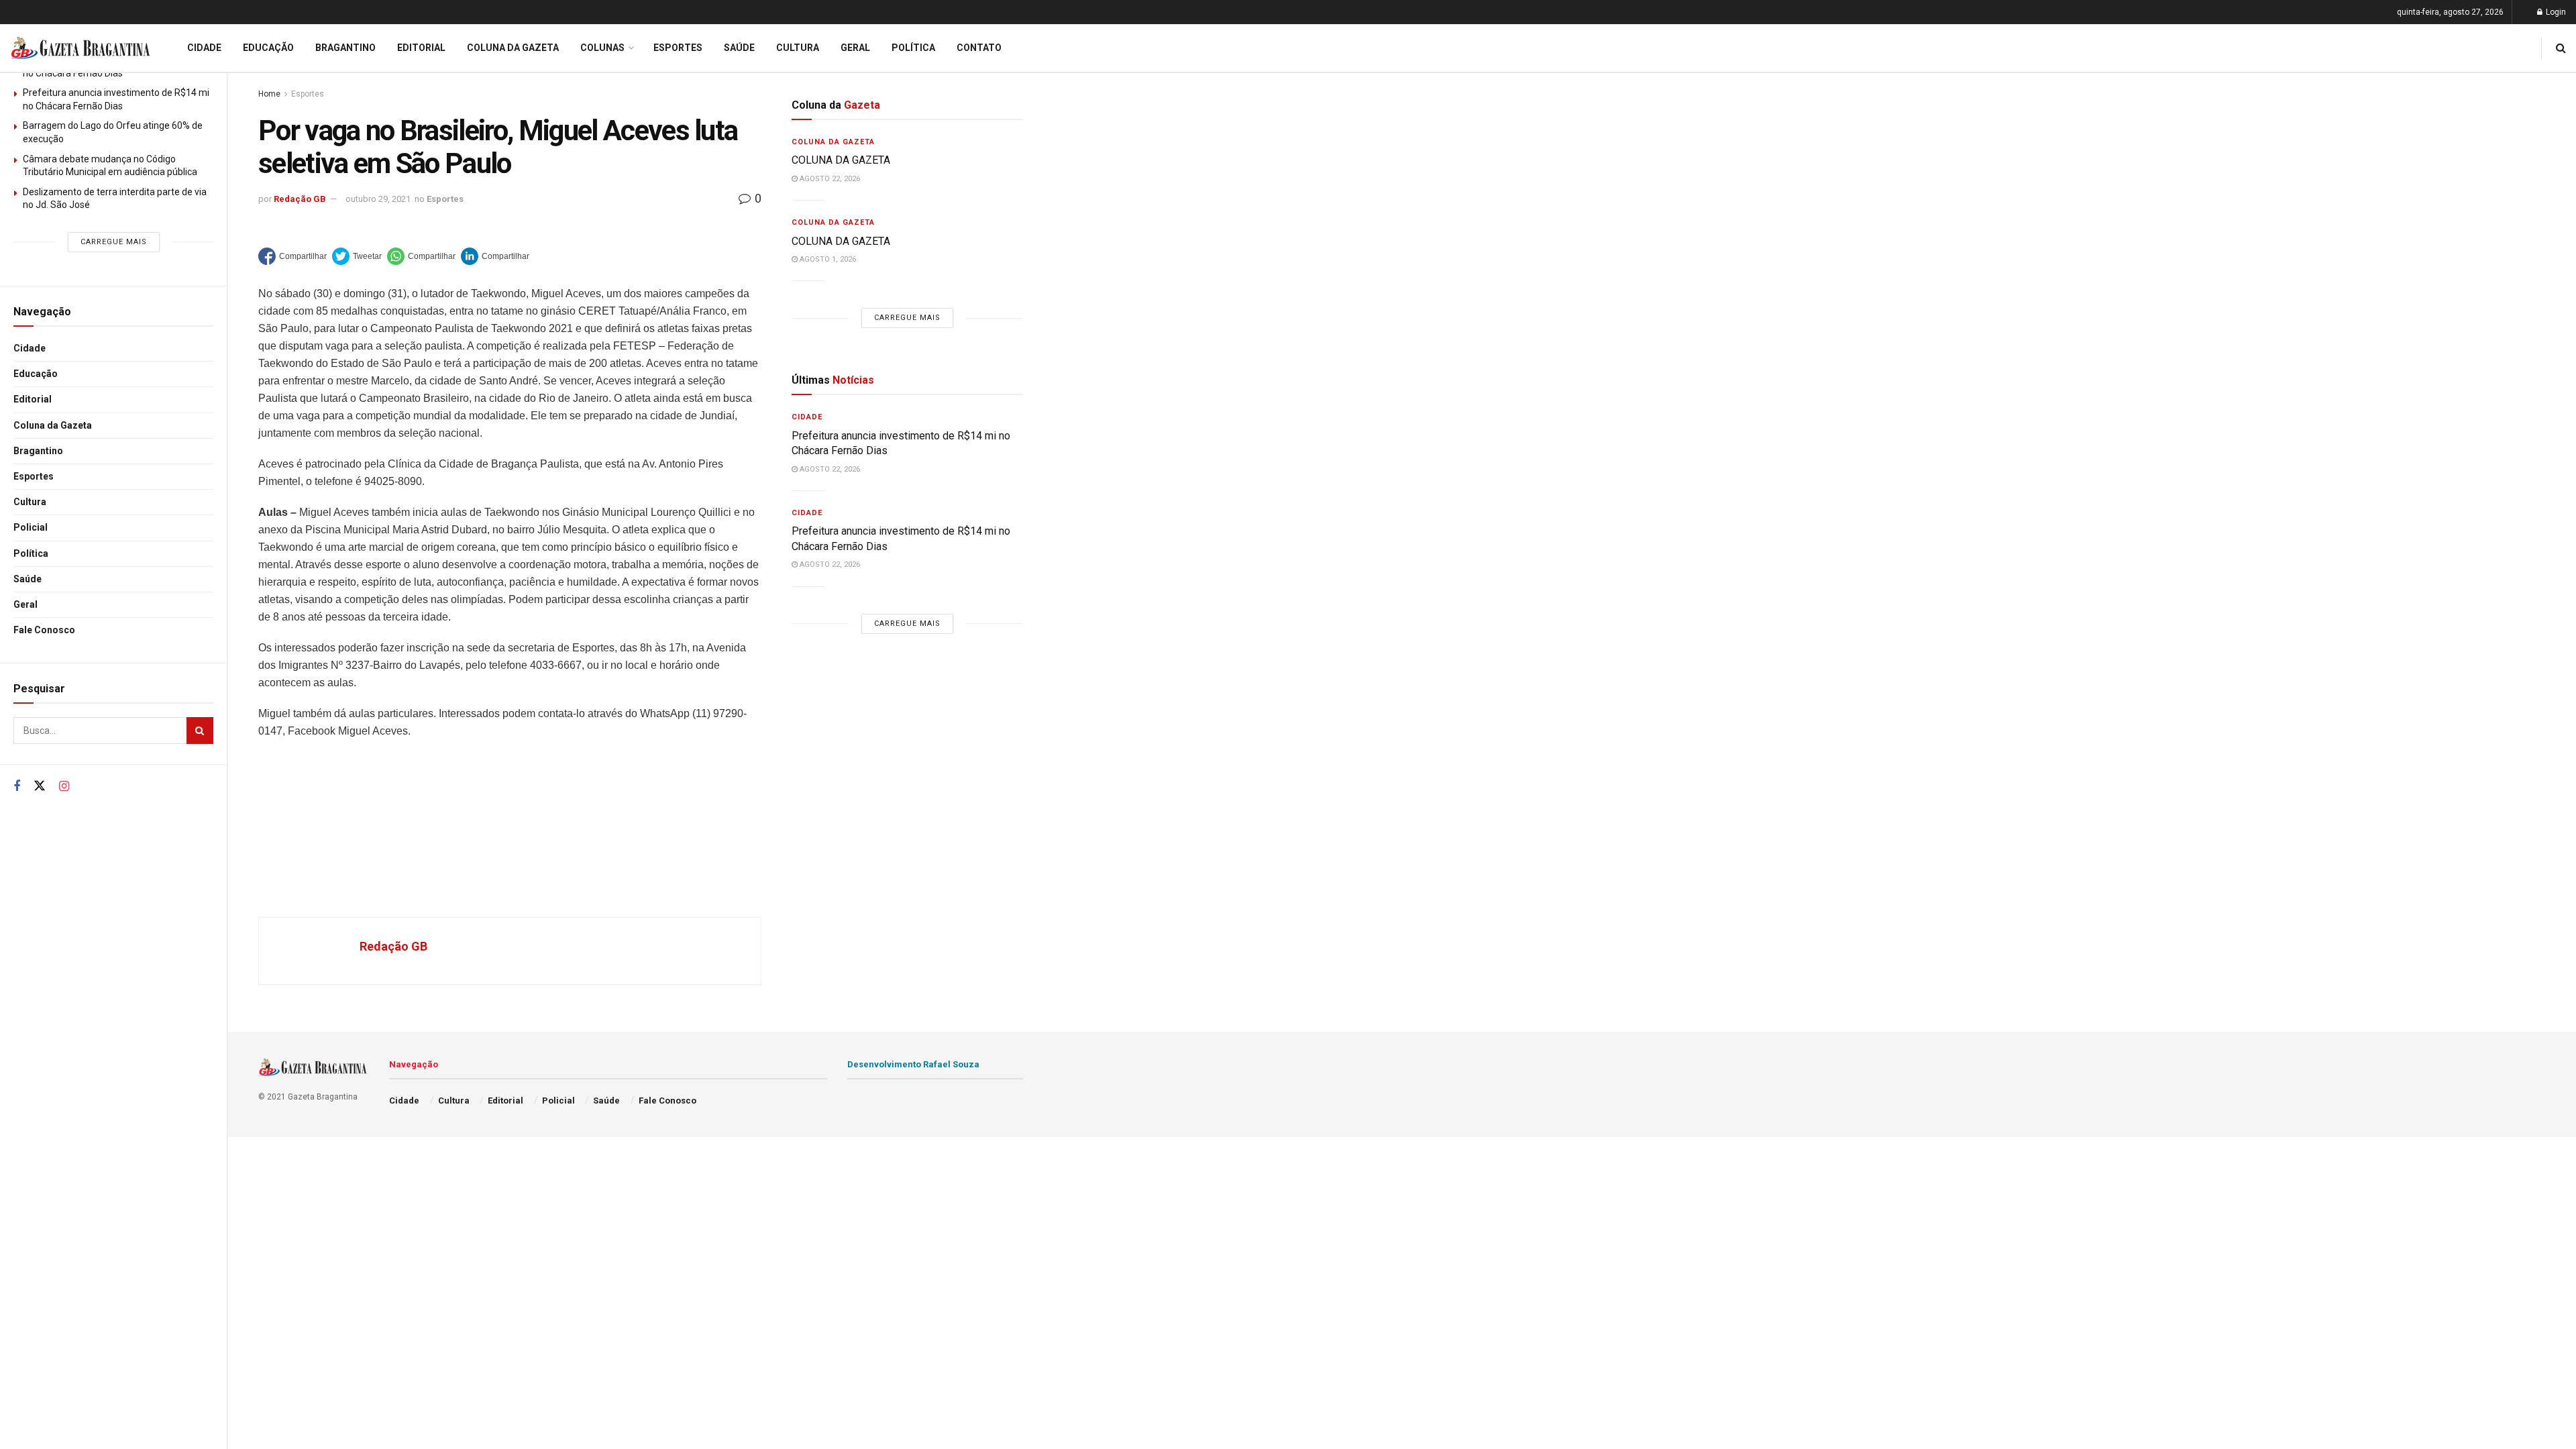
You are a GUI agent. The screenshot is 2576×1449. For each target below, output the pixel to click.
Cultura (30, 502)
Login (2555, 12)
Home (269, 94)
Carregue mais (114, 242)
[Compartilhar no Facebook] (292, 256)
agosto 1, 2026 (827, 259)
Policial (31, 527)
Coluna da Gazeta (53, 425)
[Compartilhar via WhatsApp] (421, 256)
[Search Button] (200, 731)
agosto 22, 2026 (829, 179)
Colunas (602, 48)
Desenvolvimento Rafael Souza (913, 1064)
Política (31, 553)
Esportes (34, 476)
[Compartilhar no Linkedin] (495, 256)
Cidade (30, 348)
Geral (25, 604)
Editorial (33, 399)
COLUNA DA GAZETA (841, 160)
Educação (36, 374)
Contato (979, 48)
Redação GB (300, 199)
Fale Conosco (44, 630)
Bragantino (38, 451)
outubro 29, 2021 (378, 199)
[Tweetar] (357, 256)
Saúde (28, 579)
